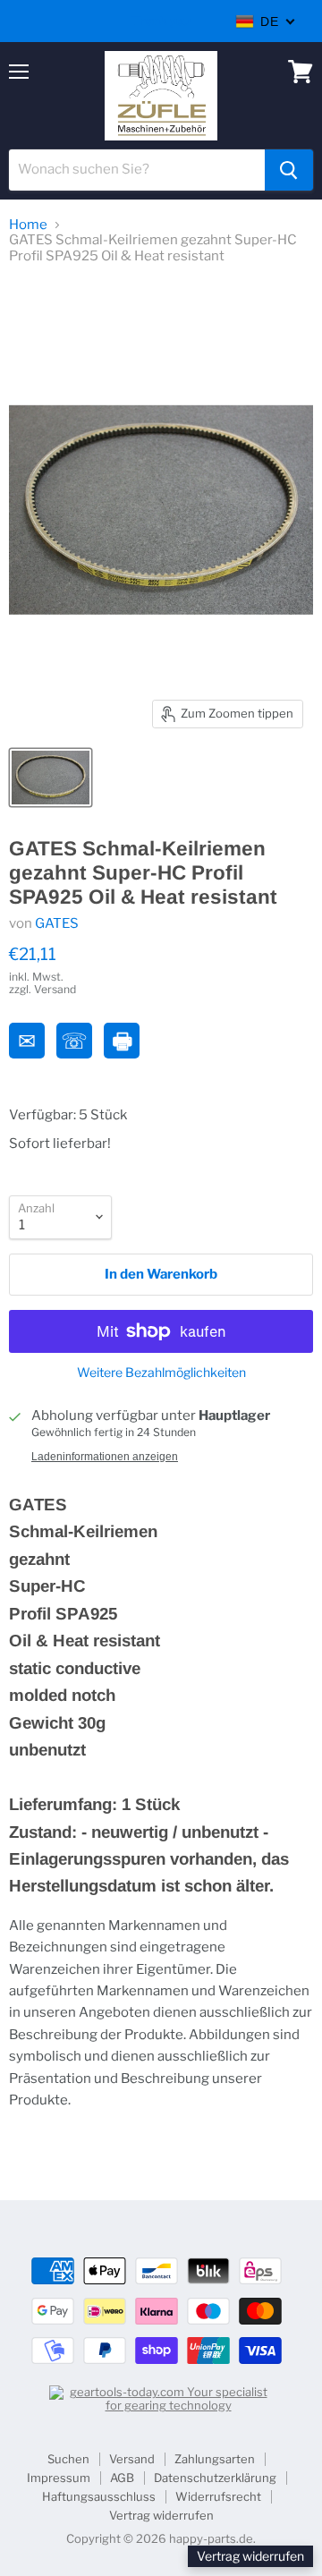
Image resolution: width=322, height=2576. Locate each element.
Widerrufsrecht (218, 2496)
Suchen (68, 2459)
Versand (132, 2459)
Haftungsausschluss (99, 2496)
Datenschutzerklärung (215, 2478)
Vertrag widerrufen (161, 2515)
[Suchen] (289, 170)
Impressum (59, 2478)
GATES (57, 923)
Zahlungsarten (215, 2459)
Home (28, 225)
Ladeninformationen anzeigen (105, 1457)
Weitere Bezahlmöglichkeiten (161, 1373)
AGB (122, 2478)
